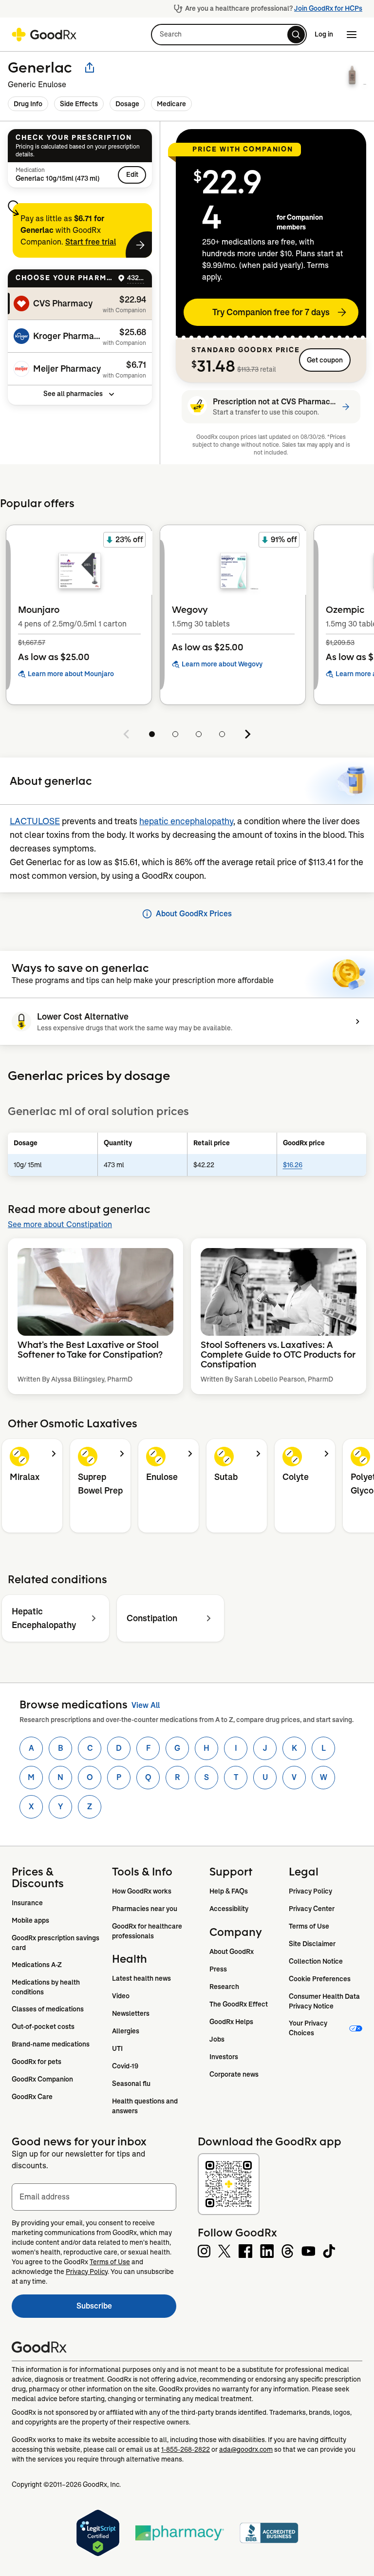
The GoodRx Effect (239, 2004)
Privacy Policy (310, 1891)
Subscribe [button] (126, 2309)
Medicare (171, 104)
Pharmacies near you (145, 1909)
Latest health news (141, 1978)
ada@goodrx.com (246, 2449)
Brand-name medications (51, 2044)
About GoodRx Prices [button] (194, 914)
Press (218, 1969)
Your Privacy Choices (309, 2028)
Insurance (27, 1903)
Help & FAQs (229, 1891)
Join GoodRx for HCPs (328, 8)
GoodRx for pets (37, 2062)
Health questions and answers (146, 2106)
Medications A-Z (37, 1965)
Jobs (217, 2039)
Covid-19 (125, 2066)
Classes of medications (48, 2009)
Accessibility (229, 1909)
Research (224, 1987)
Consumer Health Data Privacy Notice (325, 2001)
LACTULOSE (35, 821)
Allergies (126, 2031)
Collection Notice (316, 1961)
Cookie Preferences (320, 1979)
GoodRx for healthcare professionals (148, 1931)
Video (121, 1996)
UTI (117, 2048)
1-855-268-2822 (186, 2449)
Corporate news (234, 2074)
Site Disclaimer (312, 1944)
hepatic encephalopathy (186, 821)
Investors (224, 2057)
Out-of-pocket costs (43, 2027)
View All (146, 1705)
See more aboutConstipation (60, 1224)
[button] (229, 35)
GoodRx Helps (231, 2022)
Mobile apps (30, 1920)
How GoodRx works (142, 1891)
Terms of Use (309, 1926)
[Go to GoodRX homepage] (44, 35)
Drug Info (28, 104)
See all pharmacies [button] (73, 394)
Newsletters (131, 2013)
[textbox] (94, 2197)
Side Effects (79, 104)
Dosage (127, 104)
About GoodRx (232, 1951)
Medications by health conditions (47, 1987)
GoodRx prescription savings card (56, 1943)
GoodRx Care (32, 2097)
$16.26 (293, 1165)
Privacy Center (312, 1909)
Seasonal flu (131, 2084)
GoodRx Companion (42, 2079)
